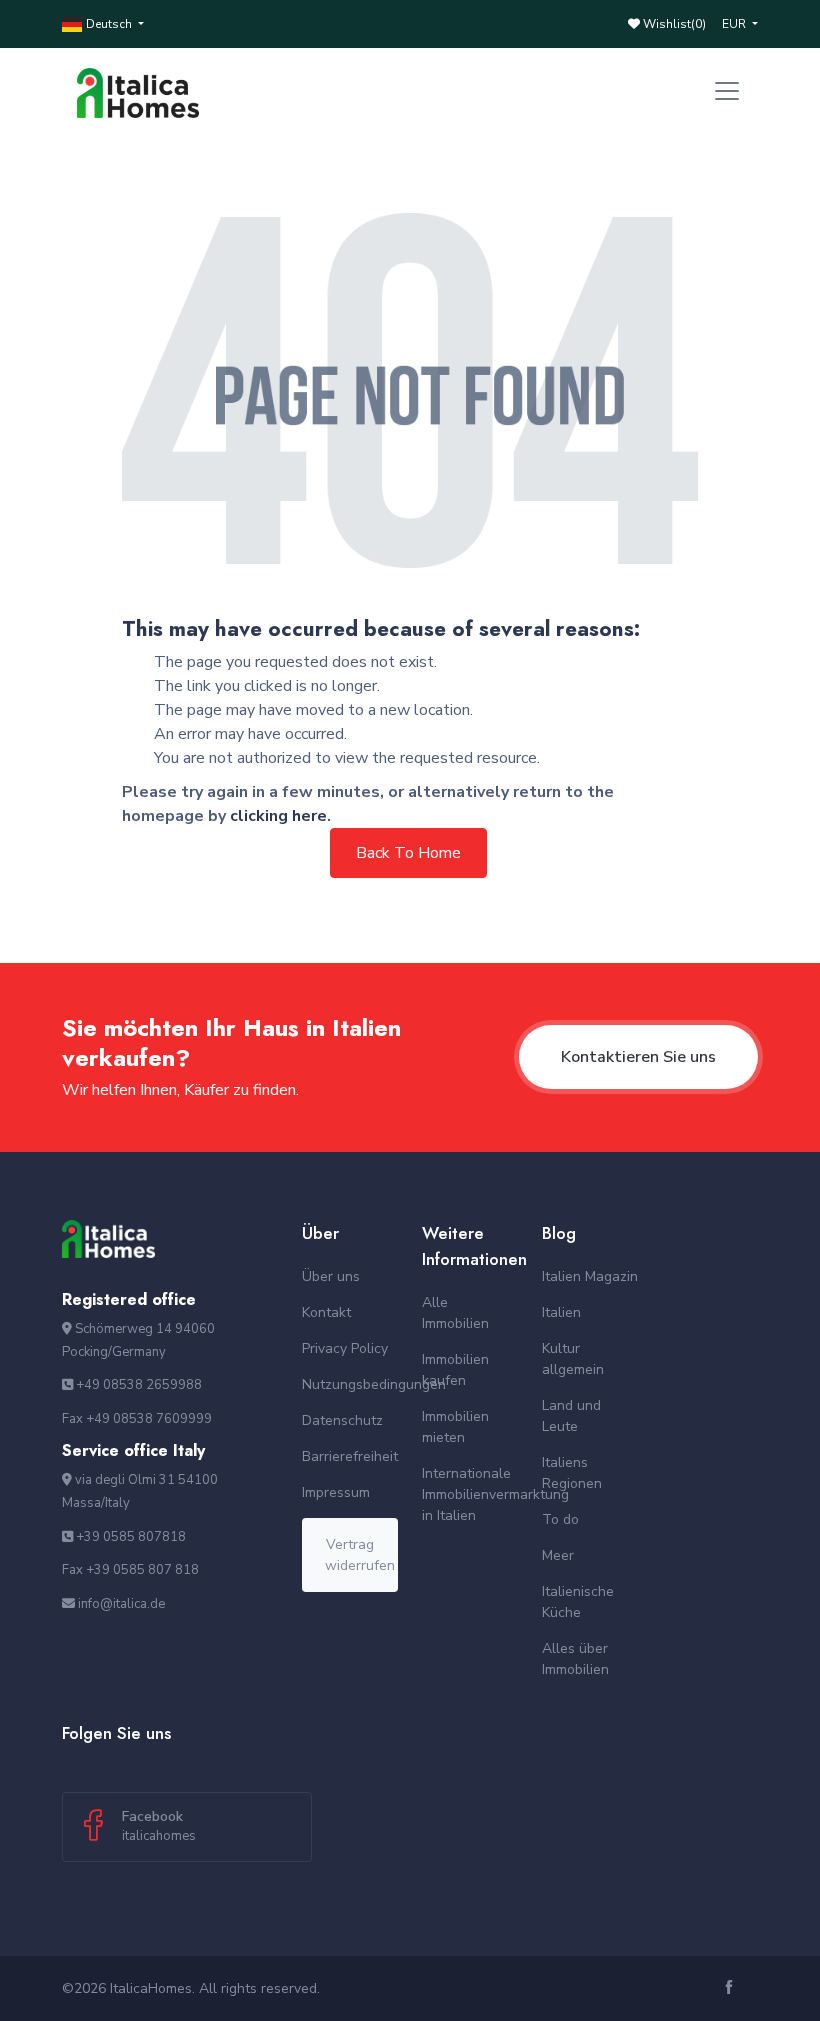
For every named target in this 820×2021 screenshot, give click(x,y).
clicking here (278, 816)
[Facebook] (731, 1988)
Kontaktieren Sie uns (638, 1057)
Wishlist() (673, 24)
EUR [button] (735, 24)
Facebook (159, 1826)
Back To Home (408, 853)
